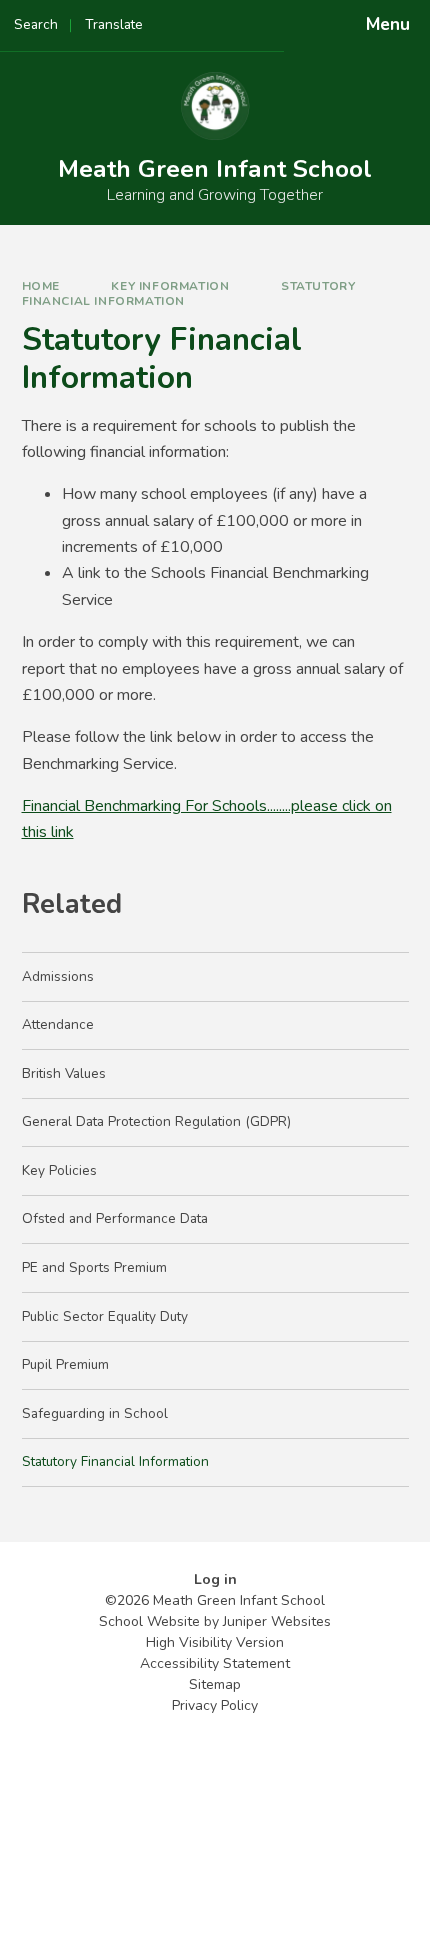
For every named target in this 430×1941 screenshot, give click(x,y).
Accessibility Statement (215, 1663)
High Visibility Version (215, 1642)
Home (41, 286)
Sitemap (215, 1684)
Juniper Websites (277, 1621)
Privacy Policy (215, 1705)
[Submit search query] (251, 18)
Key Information (170, 286)
